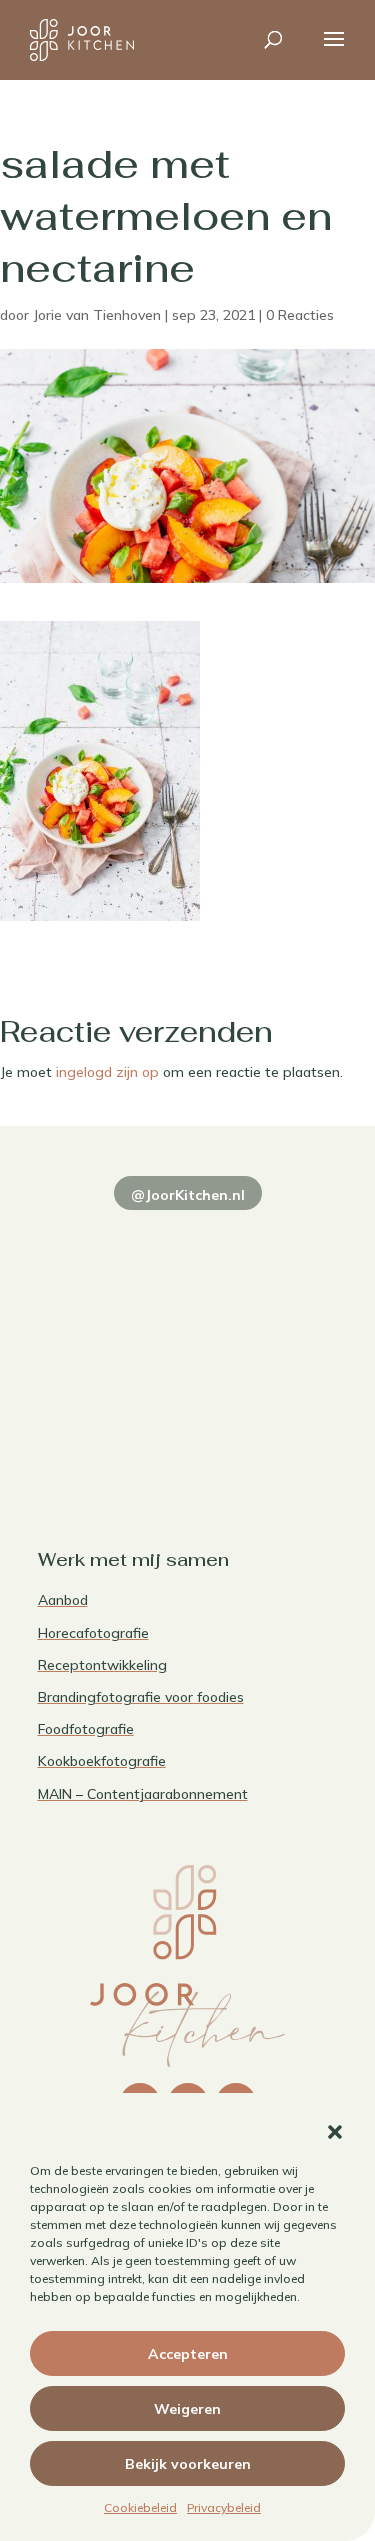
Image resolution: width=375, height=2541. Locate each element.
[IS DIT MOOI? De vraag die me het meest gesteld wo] (110, 1242)
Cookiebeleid (140, 2507)
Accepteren (188, 2354)
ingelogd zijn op (107, 1072)
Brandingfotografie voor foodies (141, 1697)
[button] (335, 2132)
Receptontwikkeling (102, 1665)
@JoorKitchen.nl (188, 1195)
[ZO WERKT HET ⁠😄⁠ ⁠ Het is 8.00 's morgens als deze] (110, 1334)
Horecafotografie (93, 1633)
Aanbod (63, 1600)
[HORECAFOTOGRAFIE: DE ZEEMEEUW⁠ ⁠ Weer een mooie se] (265, 1334)
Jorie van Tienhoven (97, 315)
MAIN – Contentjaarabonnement (143, 1794)
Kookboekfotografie (102, 1761)
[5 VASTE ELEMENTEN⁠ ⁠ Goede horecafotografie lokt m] (110, 1425)
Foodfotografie (86, 1729)
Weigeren (187, 2409)
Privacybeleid (224, 2507)
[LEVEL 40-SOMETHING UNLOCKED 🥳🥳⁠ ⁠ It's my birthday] (265, 1242)
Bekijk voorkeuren (188, 2464)
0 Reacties (300, 315)
